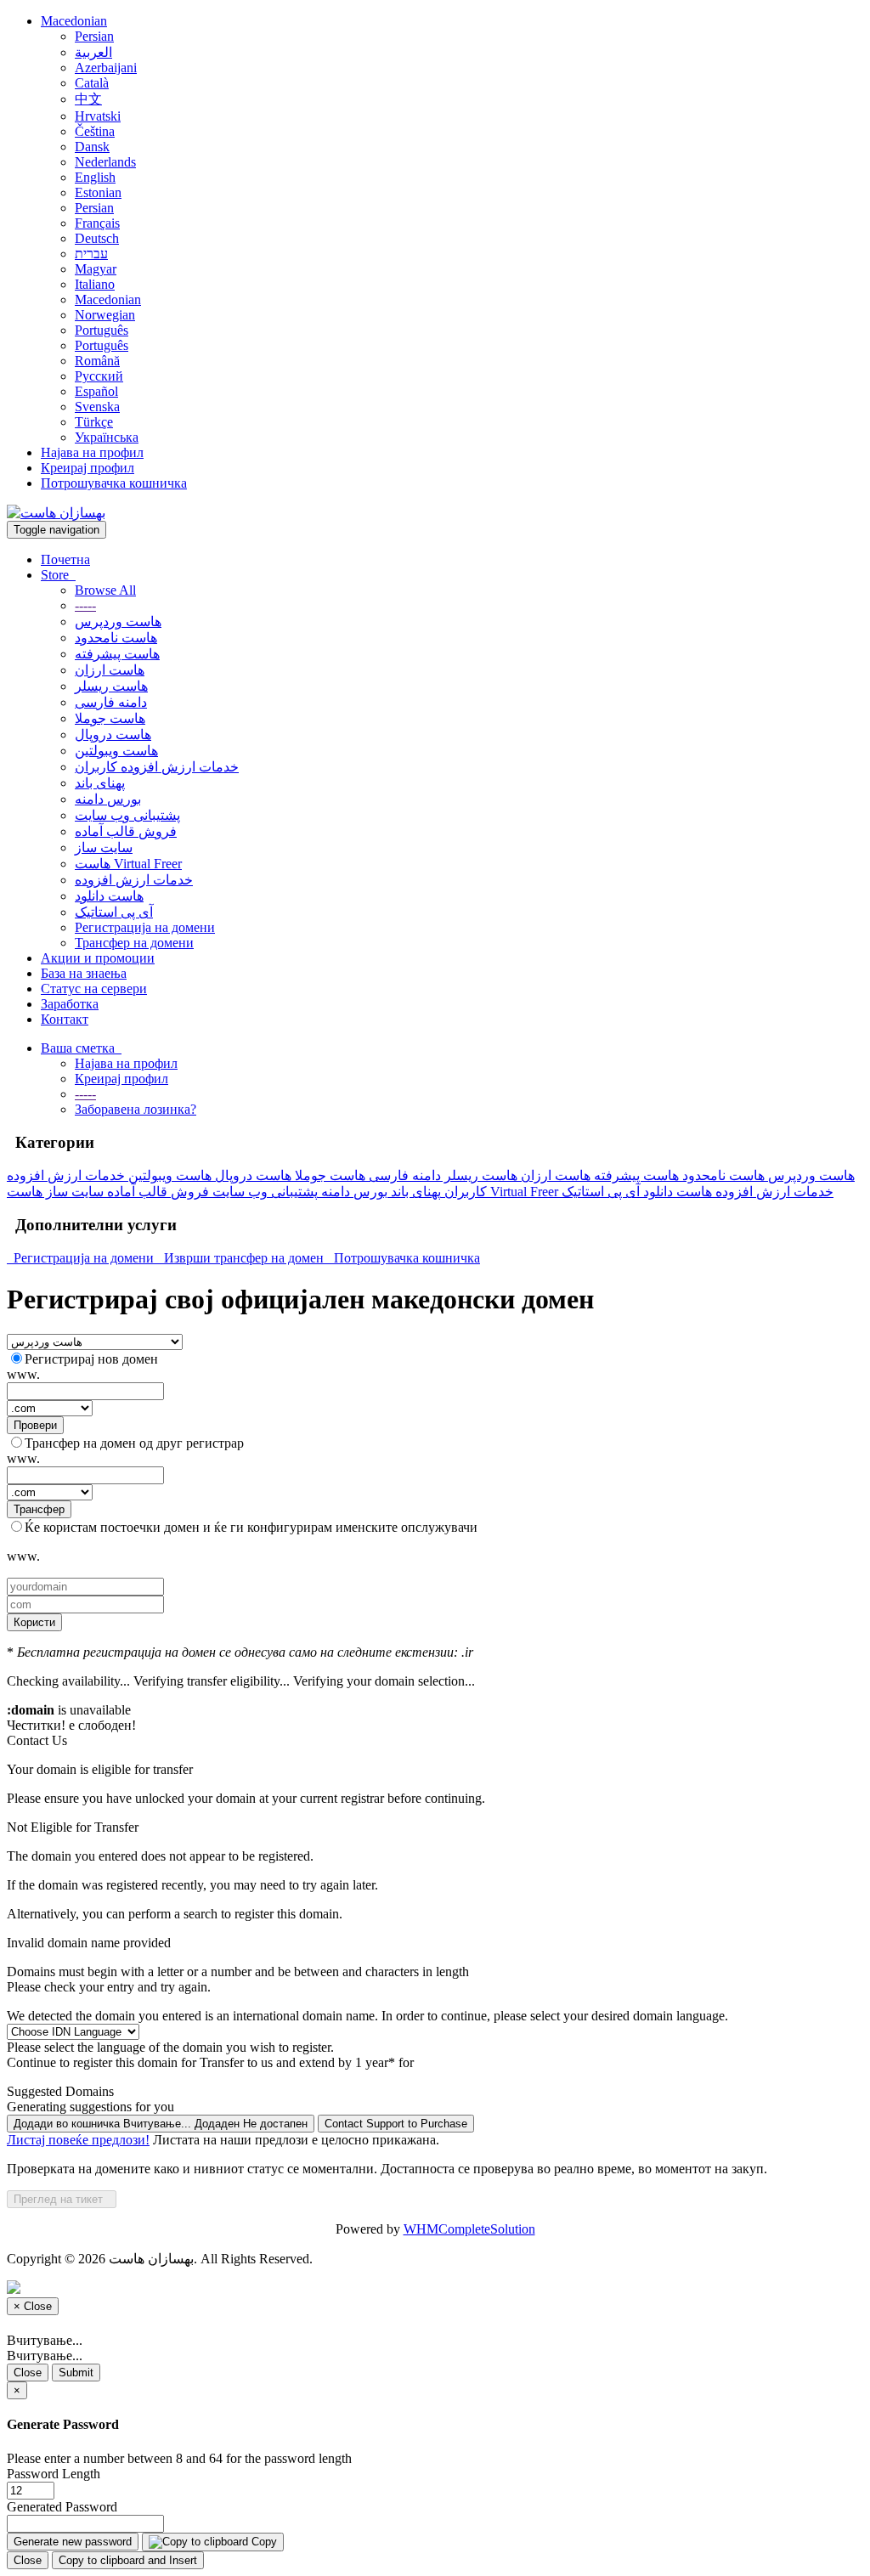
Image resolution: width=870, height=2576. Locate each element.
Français (97, 223)
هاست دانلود (109, 896)
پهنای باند (100, 783)
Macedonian (74, 21)
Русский (99, 376)
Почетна (65, 559)
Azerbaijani (106, 68)
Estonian (98, 192)
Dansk (92, 147)
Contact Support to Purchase (396, 2124)
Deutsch (97, 238)
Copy (263, 2542)
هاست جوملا (110, 718)
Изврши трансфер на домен (242, 1258)
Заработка (70, 1004)
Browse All (105, 590)
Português (102, 330)
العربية (93, 52)
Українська (107, 437)
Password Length (54, 2474)
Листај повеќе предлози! (78, 2140)
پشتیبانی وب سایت (127, 815)
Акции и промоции (98, 958)
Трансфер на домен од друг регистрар (134, 1443)
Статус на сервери (94, 989)
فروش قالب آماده (126, 831)
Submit (76, 2373)
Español (96, 391)
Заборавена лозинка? (136, 1109)
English (95, 177)
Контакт (65, 1019)
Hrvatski (98, 116)
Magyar (96, 269)
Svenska (97, 407)
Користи (34, 1622)
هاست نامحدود (116, 638)
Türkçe (94, 422)
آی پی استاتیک (114, 912)
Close (28, 2373)
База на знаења (84, 973)
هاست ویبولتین (116, 751)
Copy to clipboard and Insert (128, 2560)
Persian (94, 36)
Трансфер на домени (134, 943)
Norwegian (105, 315)
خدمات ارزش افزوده (134, 880)
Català (92, 83)
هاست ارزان (110, 670)
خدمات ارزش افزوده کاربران (157, 767)
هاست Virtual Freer (128, 864)
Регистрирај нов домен (91, 1359)
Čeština (95, 131)
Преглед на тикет (62, 2199)
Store (58, 575)
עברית (91, 254)
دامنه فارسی (111, 702)
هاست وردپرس (118, 621)
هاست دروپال (113, 734)
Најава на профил (92, 452)
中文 (88, 99)
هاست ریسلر (111, 686)
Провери (35, 1425)
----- (85, 605)
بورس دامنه (108, 799)
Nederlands (105, 162)
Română (97, 361)
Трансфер (39, 1509)
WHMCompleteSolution (469, 2229)
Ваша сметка (81, 1048)
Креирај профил (88, 468)
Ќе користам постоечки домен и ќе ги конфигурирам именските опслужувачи (251, 1527)
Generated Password (62, 2507)
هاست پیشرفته (117, 654)
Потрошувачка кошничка (114, 483)
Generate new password (73, 2542)
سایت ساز (104, 847)
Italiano (95, 284)
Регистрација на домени (145, 927)
